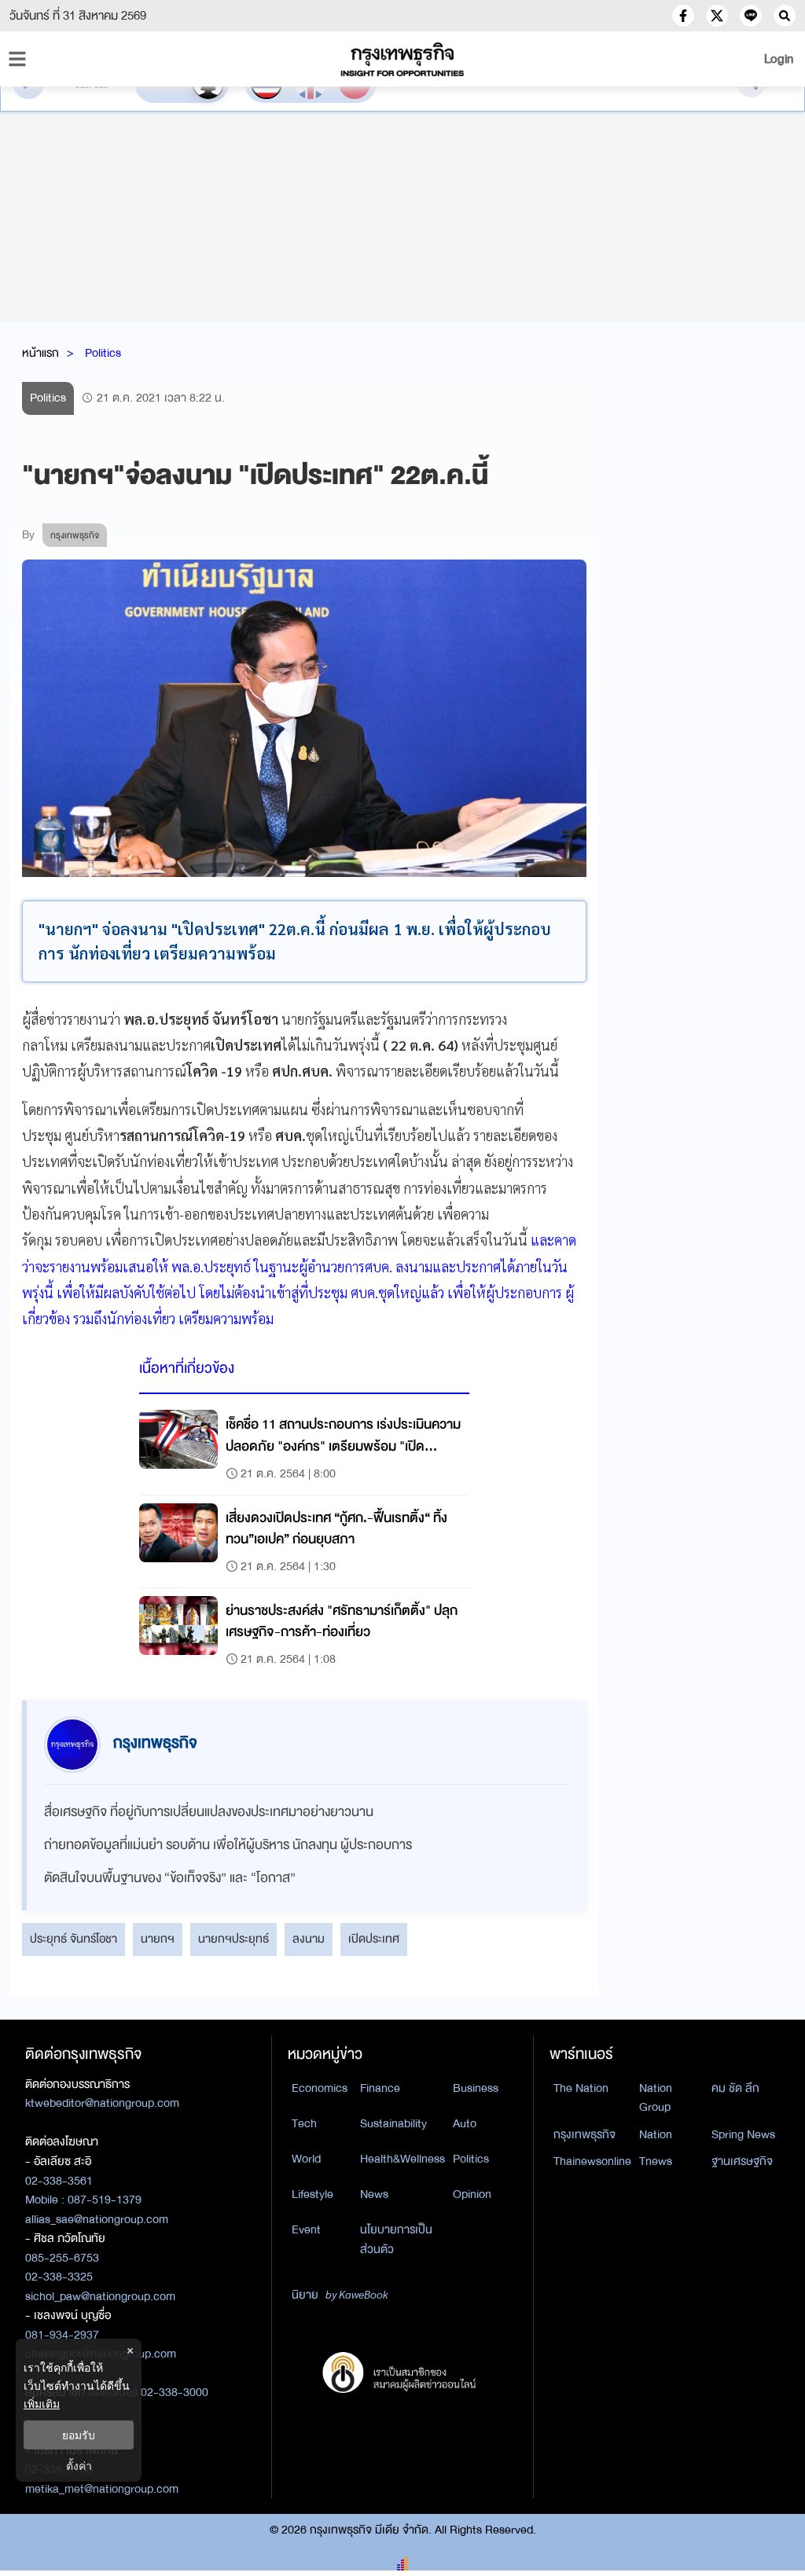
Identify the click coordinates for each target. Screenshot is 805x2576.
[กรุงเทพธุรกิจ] (402, 59)
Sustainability (393, 2123)
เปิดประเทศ (374, 1939)
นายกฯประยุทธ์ (233, 1939)
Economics (320, 2088)
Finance (380, 2088)
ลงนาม (309, 1939)
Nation (656, 2134)
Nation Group (656, 2098)
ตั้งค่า (79, 2466)
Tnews (656, 2161)
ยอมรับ (79, 2435)
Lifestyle (312, 2194)
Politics (103, 353)
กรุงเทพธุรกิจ (584, 2134)
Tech (304, 2123)
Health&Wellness (402, 2159)
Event (306, 2229)
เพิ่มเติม (42, 2404)
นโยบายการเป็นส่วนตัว (396, 2239)
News (374, 2194)
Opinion (472, 2194)
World (306, 2159)
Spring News (743, 2134)
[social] (683, 16)
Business (476, 2088)
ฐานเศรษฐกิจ (742, 2161)
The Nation (581, 2088)
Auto (465, 2123)
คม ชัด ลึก (735, 2088)
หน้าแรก (40, 353)
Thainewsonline (592, 2161)
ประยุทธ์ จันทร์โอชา (74, 1939)
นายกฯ (158, 1939)
